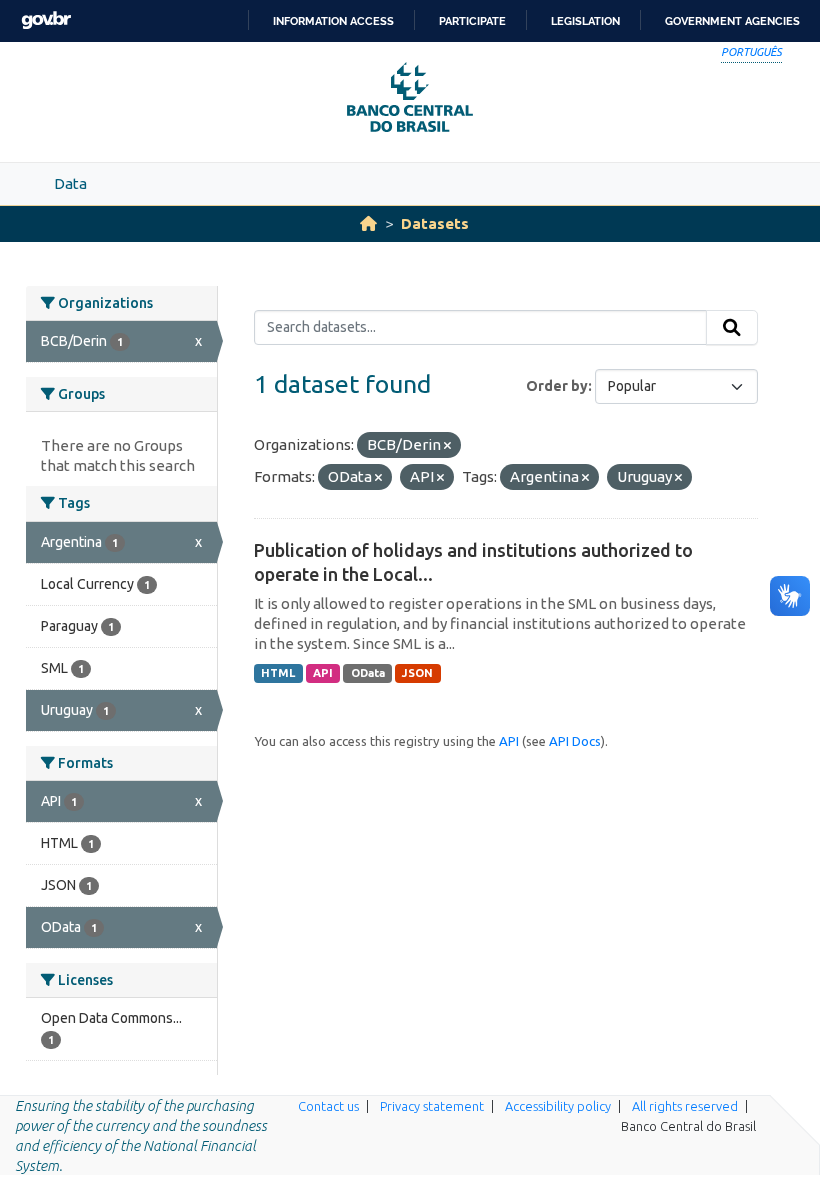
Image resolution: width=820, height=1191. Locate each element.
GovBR (46, 20)
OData (368, 673)
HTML (278, 673)
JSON (417, 673)
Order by (557, 386)
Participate (472, 21)
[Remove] (447, 446)
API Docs (575, 741)
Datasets (435, 223)
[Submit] (732, 328)
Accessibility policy (558, 1106)
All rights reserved (685, 1106)
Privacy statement (432, 1106)
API (323, 673)
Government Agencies (732, 21)
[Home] (368, 223)
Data (70, 183)
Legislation (585, 21)
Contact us (328, 1106)
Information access (333, 21)
